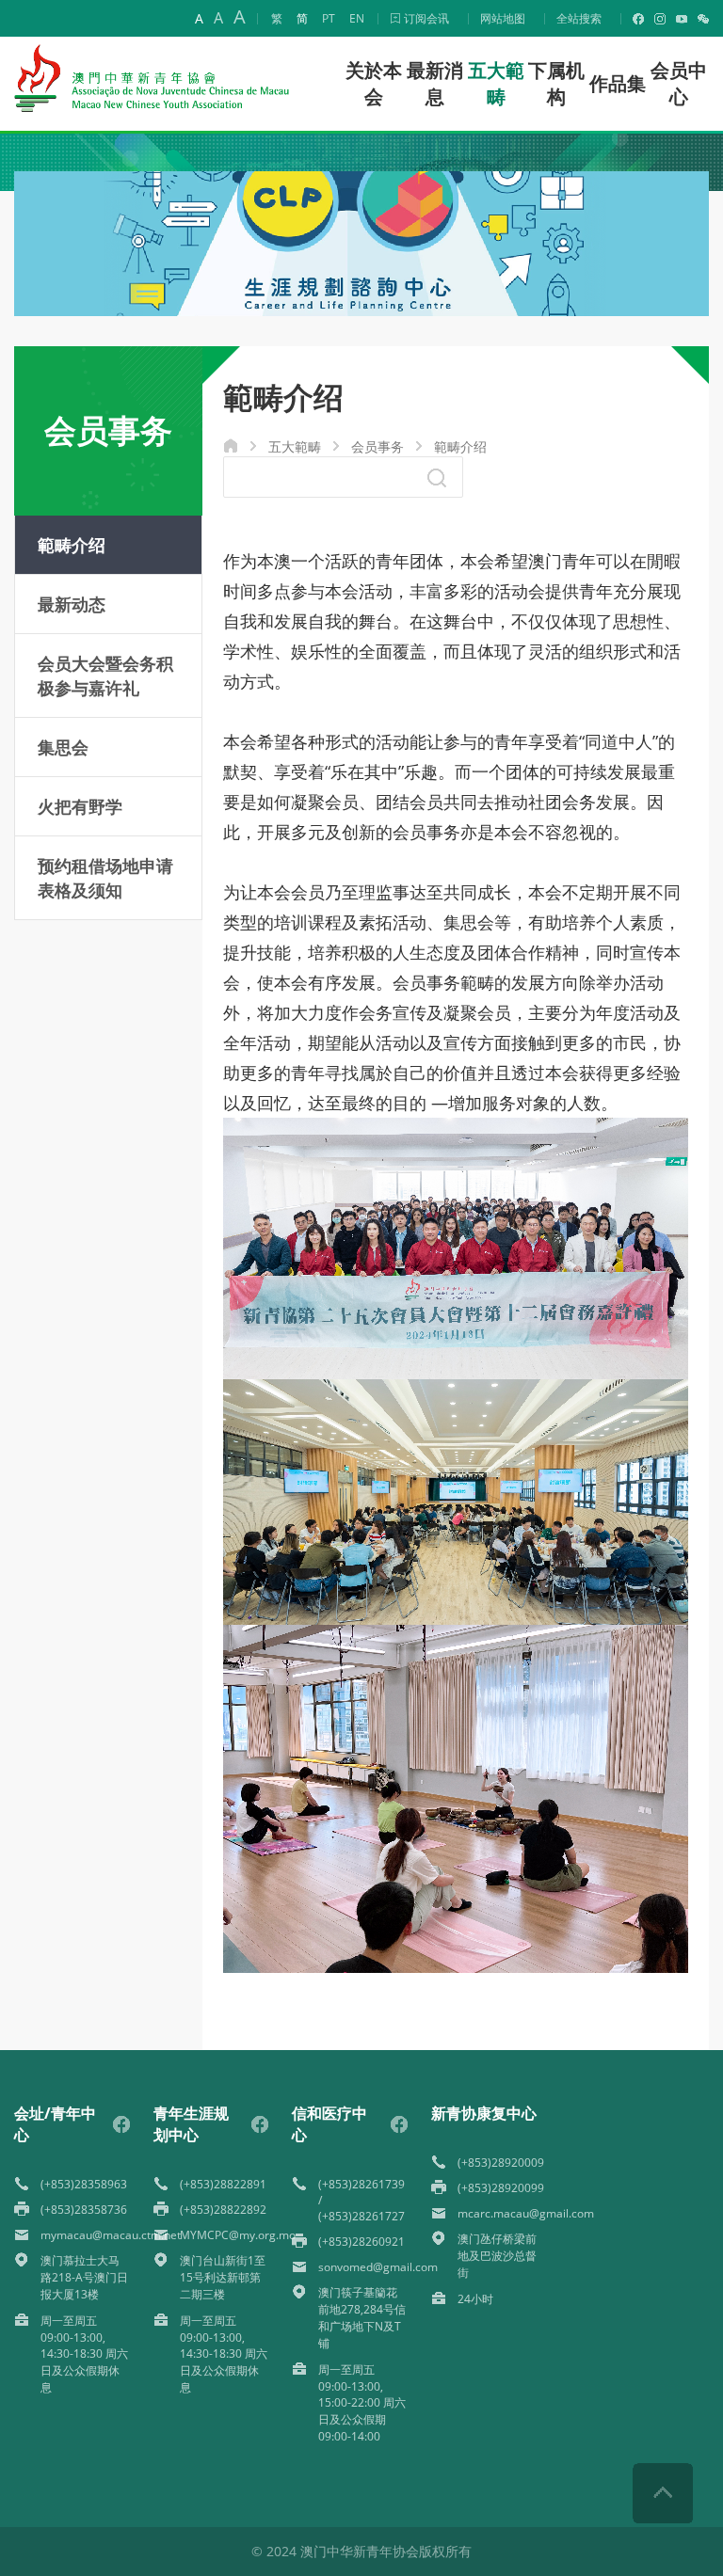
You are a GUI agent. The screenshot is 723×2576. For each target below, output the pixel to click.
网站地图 (503, 18)
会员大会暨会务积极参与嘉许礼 (105, 676)
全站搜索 (579, 18)
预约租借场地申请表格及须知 (105, 878)
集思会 (63, 747)
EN (357, 18)
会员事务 (378, 446)
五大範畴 (295, 446)
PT (329, 18)
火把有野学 (80, 806)
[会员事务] (361, 311)
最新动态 (72, 604)
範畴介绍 (460, 446)
